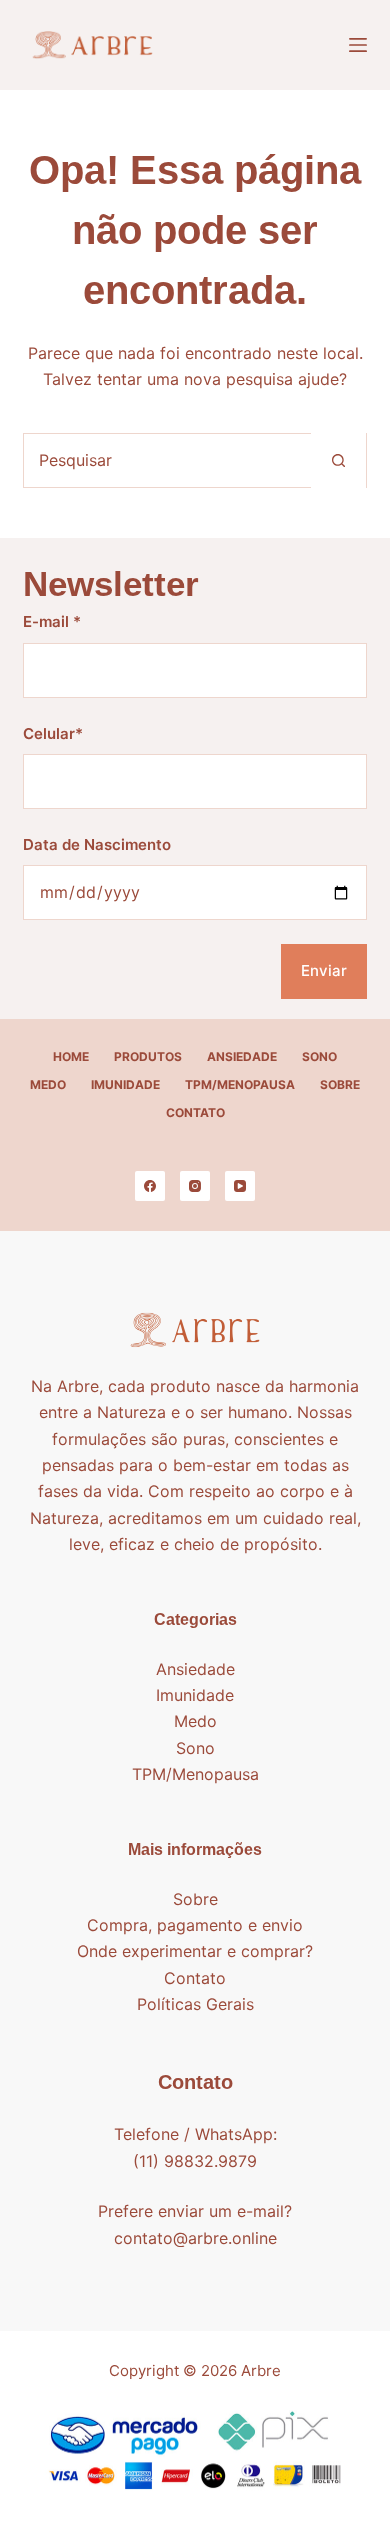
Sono (319, 1056)
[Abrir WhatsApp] (340, 2471)
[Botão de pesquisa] (338, 460)
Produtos (148, 1056)
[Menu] (358, 45)
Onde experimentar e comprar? (195, 1951)
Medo (48, 1084)
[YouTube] (240, 1186)
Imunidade (125, 1084)
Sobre (340, 1084)
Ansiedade (242, 1056)
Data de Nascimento (97, 844)
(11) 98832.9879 (195, 2161)
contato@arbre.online (195, 2238)
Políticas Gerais (195, 2004)
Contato (195, 1112)
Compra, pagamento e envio (195, 1925)
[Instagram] (195, 1186)
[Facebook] (150, 1186)
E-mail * (52, 621)
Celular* (53, 733)
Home (71, 1056)
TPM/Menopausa (240, 1084)
